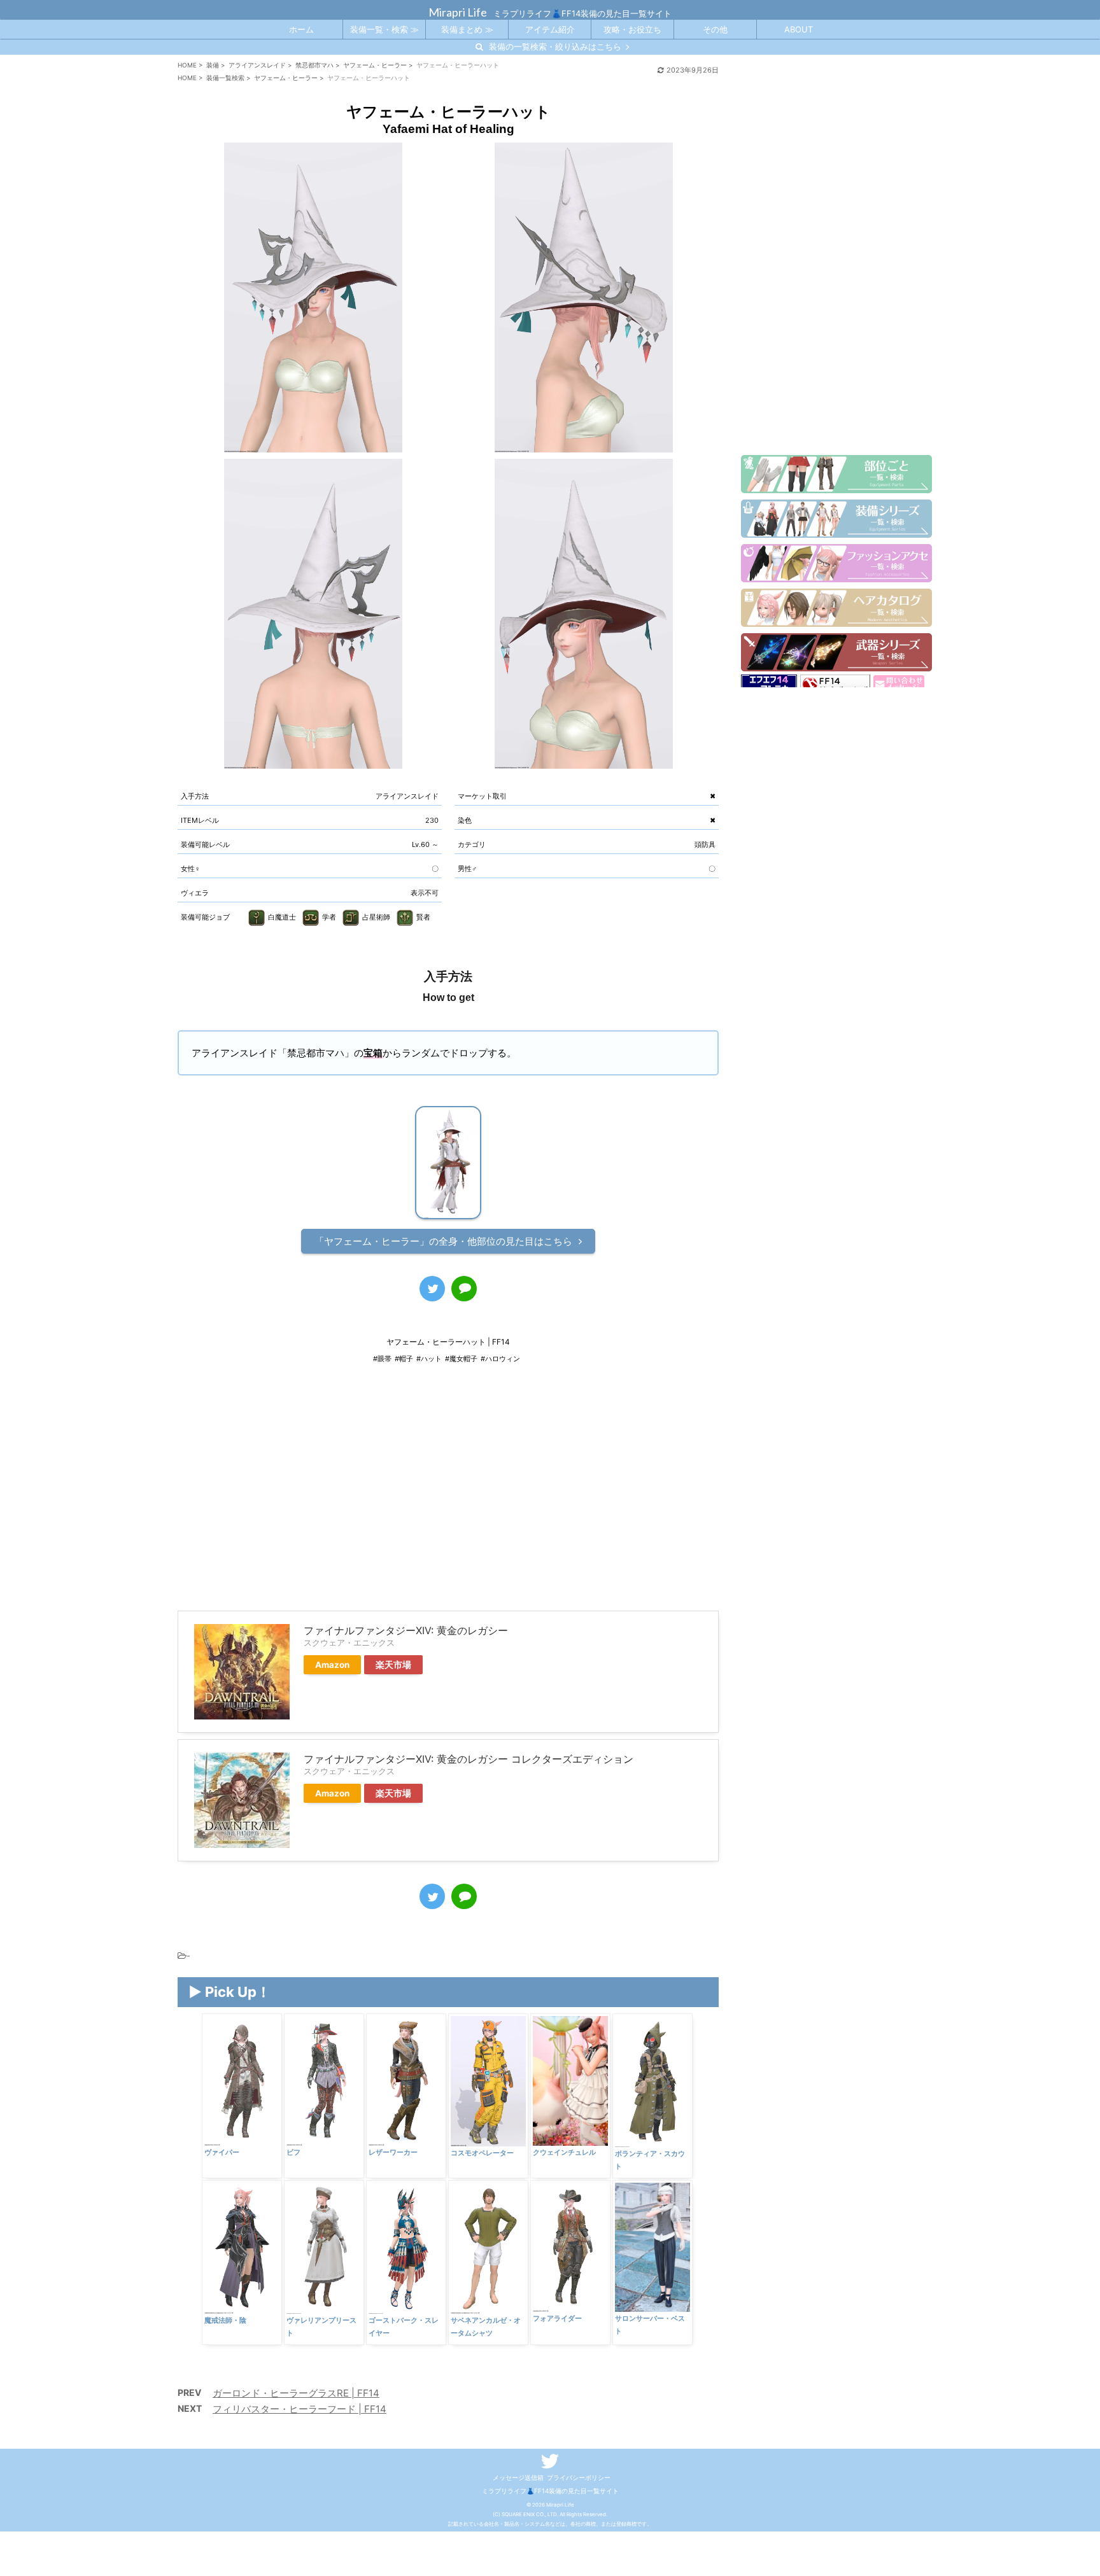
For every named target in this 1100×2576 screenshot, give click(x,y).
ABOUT (799, 29)
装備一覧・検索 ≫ (384, 29)
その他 (715, 29)
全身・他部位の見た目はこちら (443, 1241)
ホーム (301, 29)
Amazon (332, 1665)
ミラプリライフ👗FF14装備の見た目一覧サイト (550, 2491)
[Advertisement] (448, 1496)
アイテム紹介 (550, 29)
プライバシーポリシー (579, 2477)
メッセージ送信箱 (518, 2477)
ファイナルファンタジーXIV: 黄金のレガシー (406, 1630)
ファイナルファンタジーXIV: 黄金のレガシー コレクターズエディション (469, 1759)
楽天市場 (393, 1665)
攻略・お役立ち (632, 29)
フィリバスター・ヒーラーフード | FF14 (300, 2409)
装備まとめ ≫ (467, 29)
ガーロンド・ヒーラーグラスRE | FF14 (296, 2393)
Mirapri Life (458, 12)
